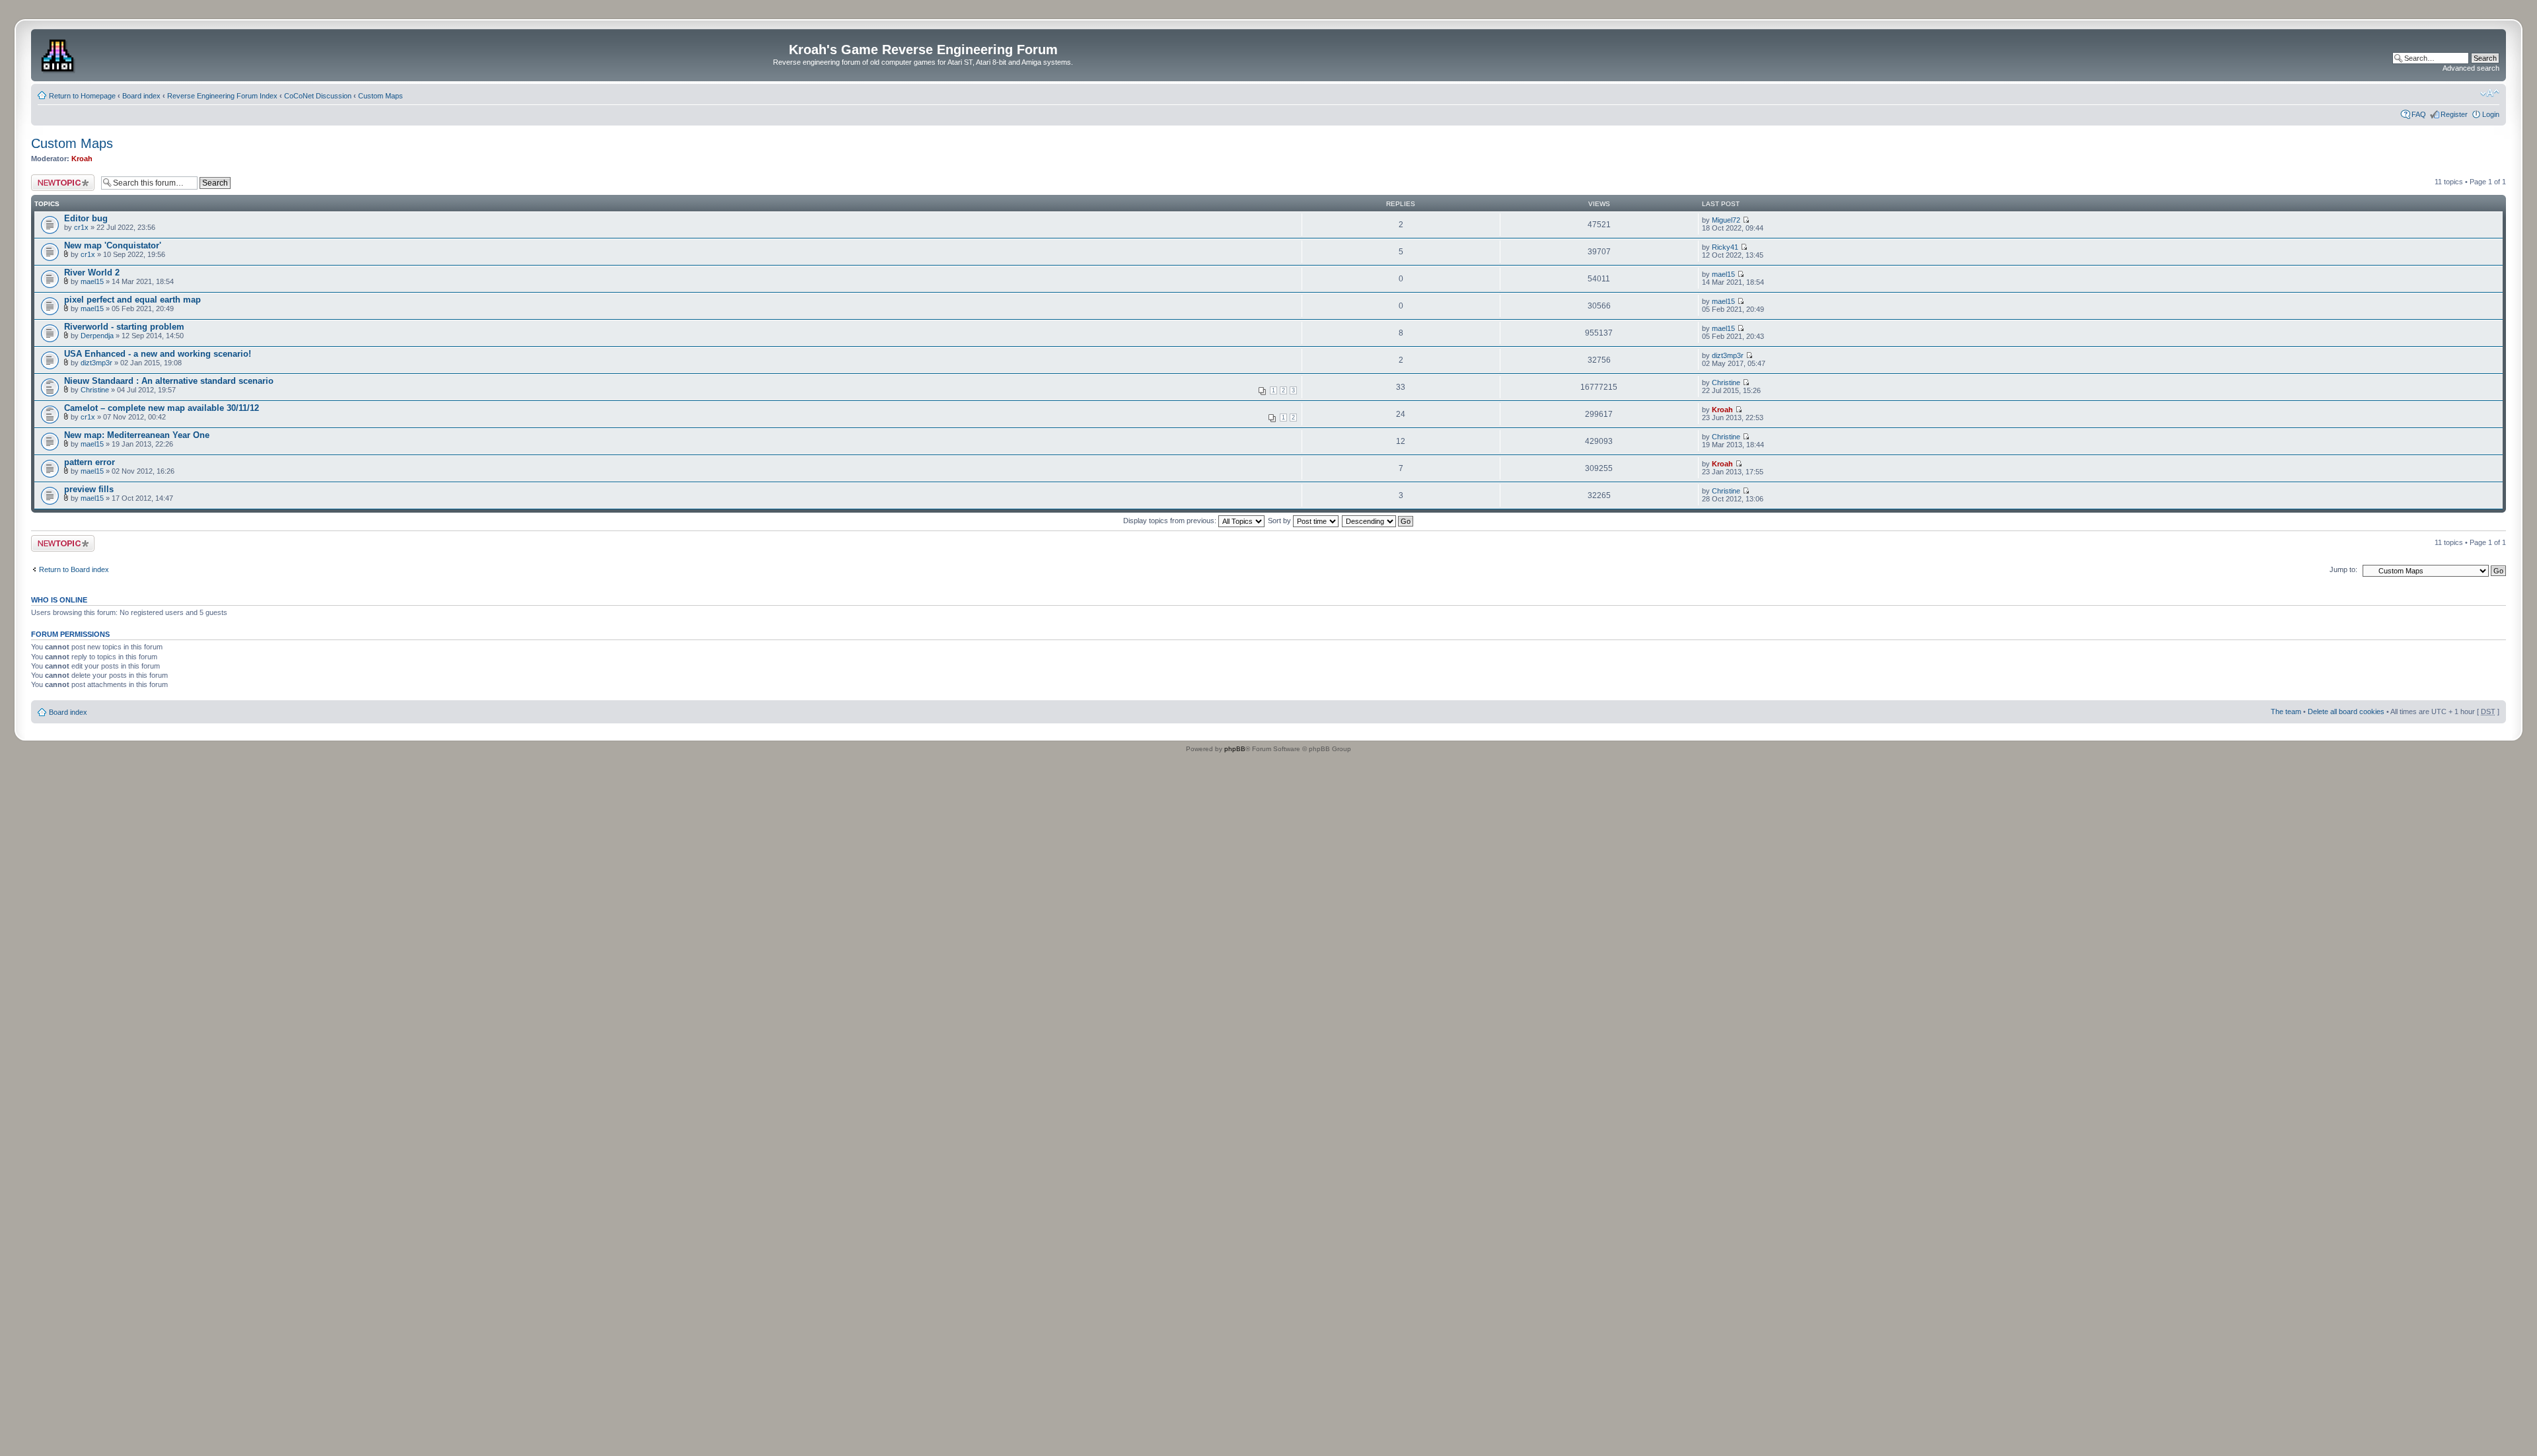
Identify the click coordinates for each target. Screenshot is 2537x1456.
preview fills (89, 489)
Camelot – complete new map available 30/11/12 (162, 408)
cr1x (81, 227)
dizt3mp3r (96, 363)
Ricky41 (1725, 247)
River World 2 (92, 273)
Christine (95, 390)
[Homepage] (59, 54)
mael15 (92, 281)
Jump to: (2343, 569)
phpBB (1235, 749)
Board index (141, 96)
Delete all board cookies (2346, 711)
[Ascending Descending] (1378, 521)
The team (2286, 711)
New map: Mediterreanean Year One (137, 435)
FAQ (2419, 114)
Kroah (82, 159)
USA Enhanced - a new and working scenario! (158, 354)
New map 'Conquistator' (113, 245)
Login (2491, 114)
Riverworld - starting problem (124, 327)
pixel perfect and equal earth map (132, 300)
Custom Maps (381, 96)
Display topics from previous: (1171, 521)
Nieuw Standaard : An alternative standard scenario (169, 381)
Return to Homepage (82, 96)
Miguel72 (1726, 220)
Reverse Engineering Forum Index (222, 96)
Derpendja (97, 336)
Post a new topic (57, 178)
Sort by (1280, 521)
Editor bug (86, 218)
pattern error (90, 462)
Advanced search (2471, 68)
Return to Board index (74, 569)
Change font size (2490, 93)
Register (2454, 114)
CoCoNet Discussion (318, 96)
